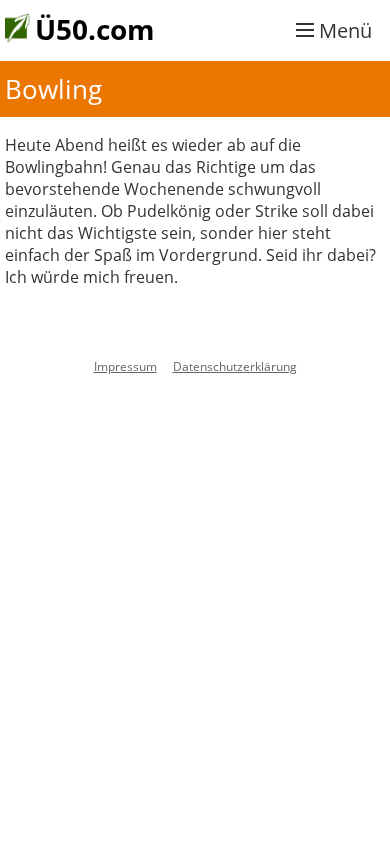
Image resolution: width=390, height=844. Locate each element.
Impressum (125, 366)
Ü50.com (95, 29)
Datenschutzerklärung (235, 366)
